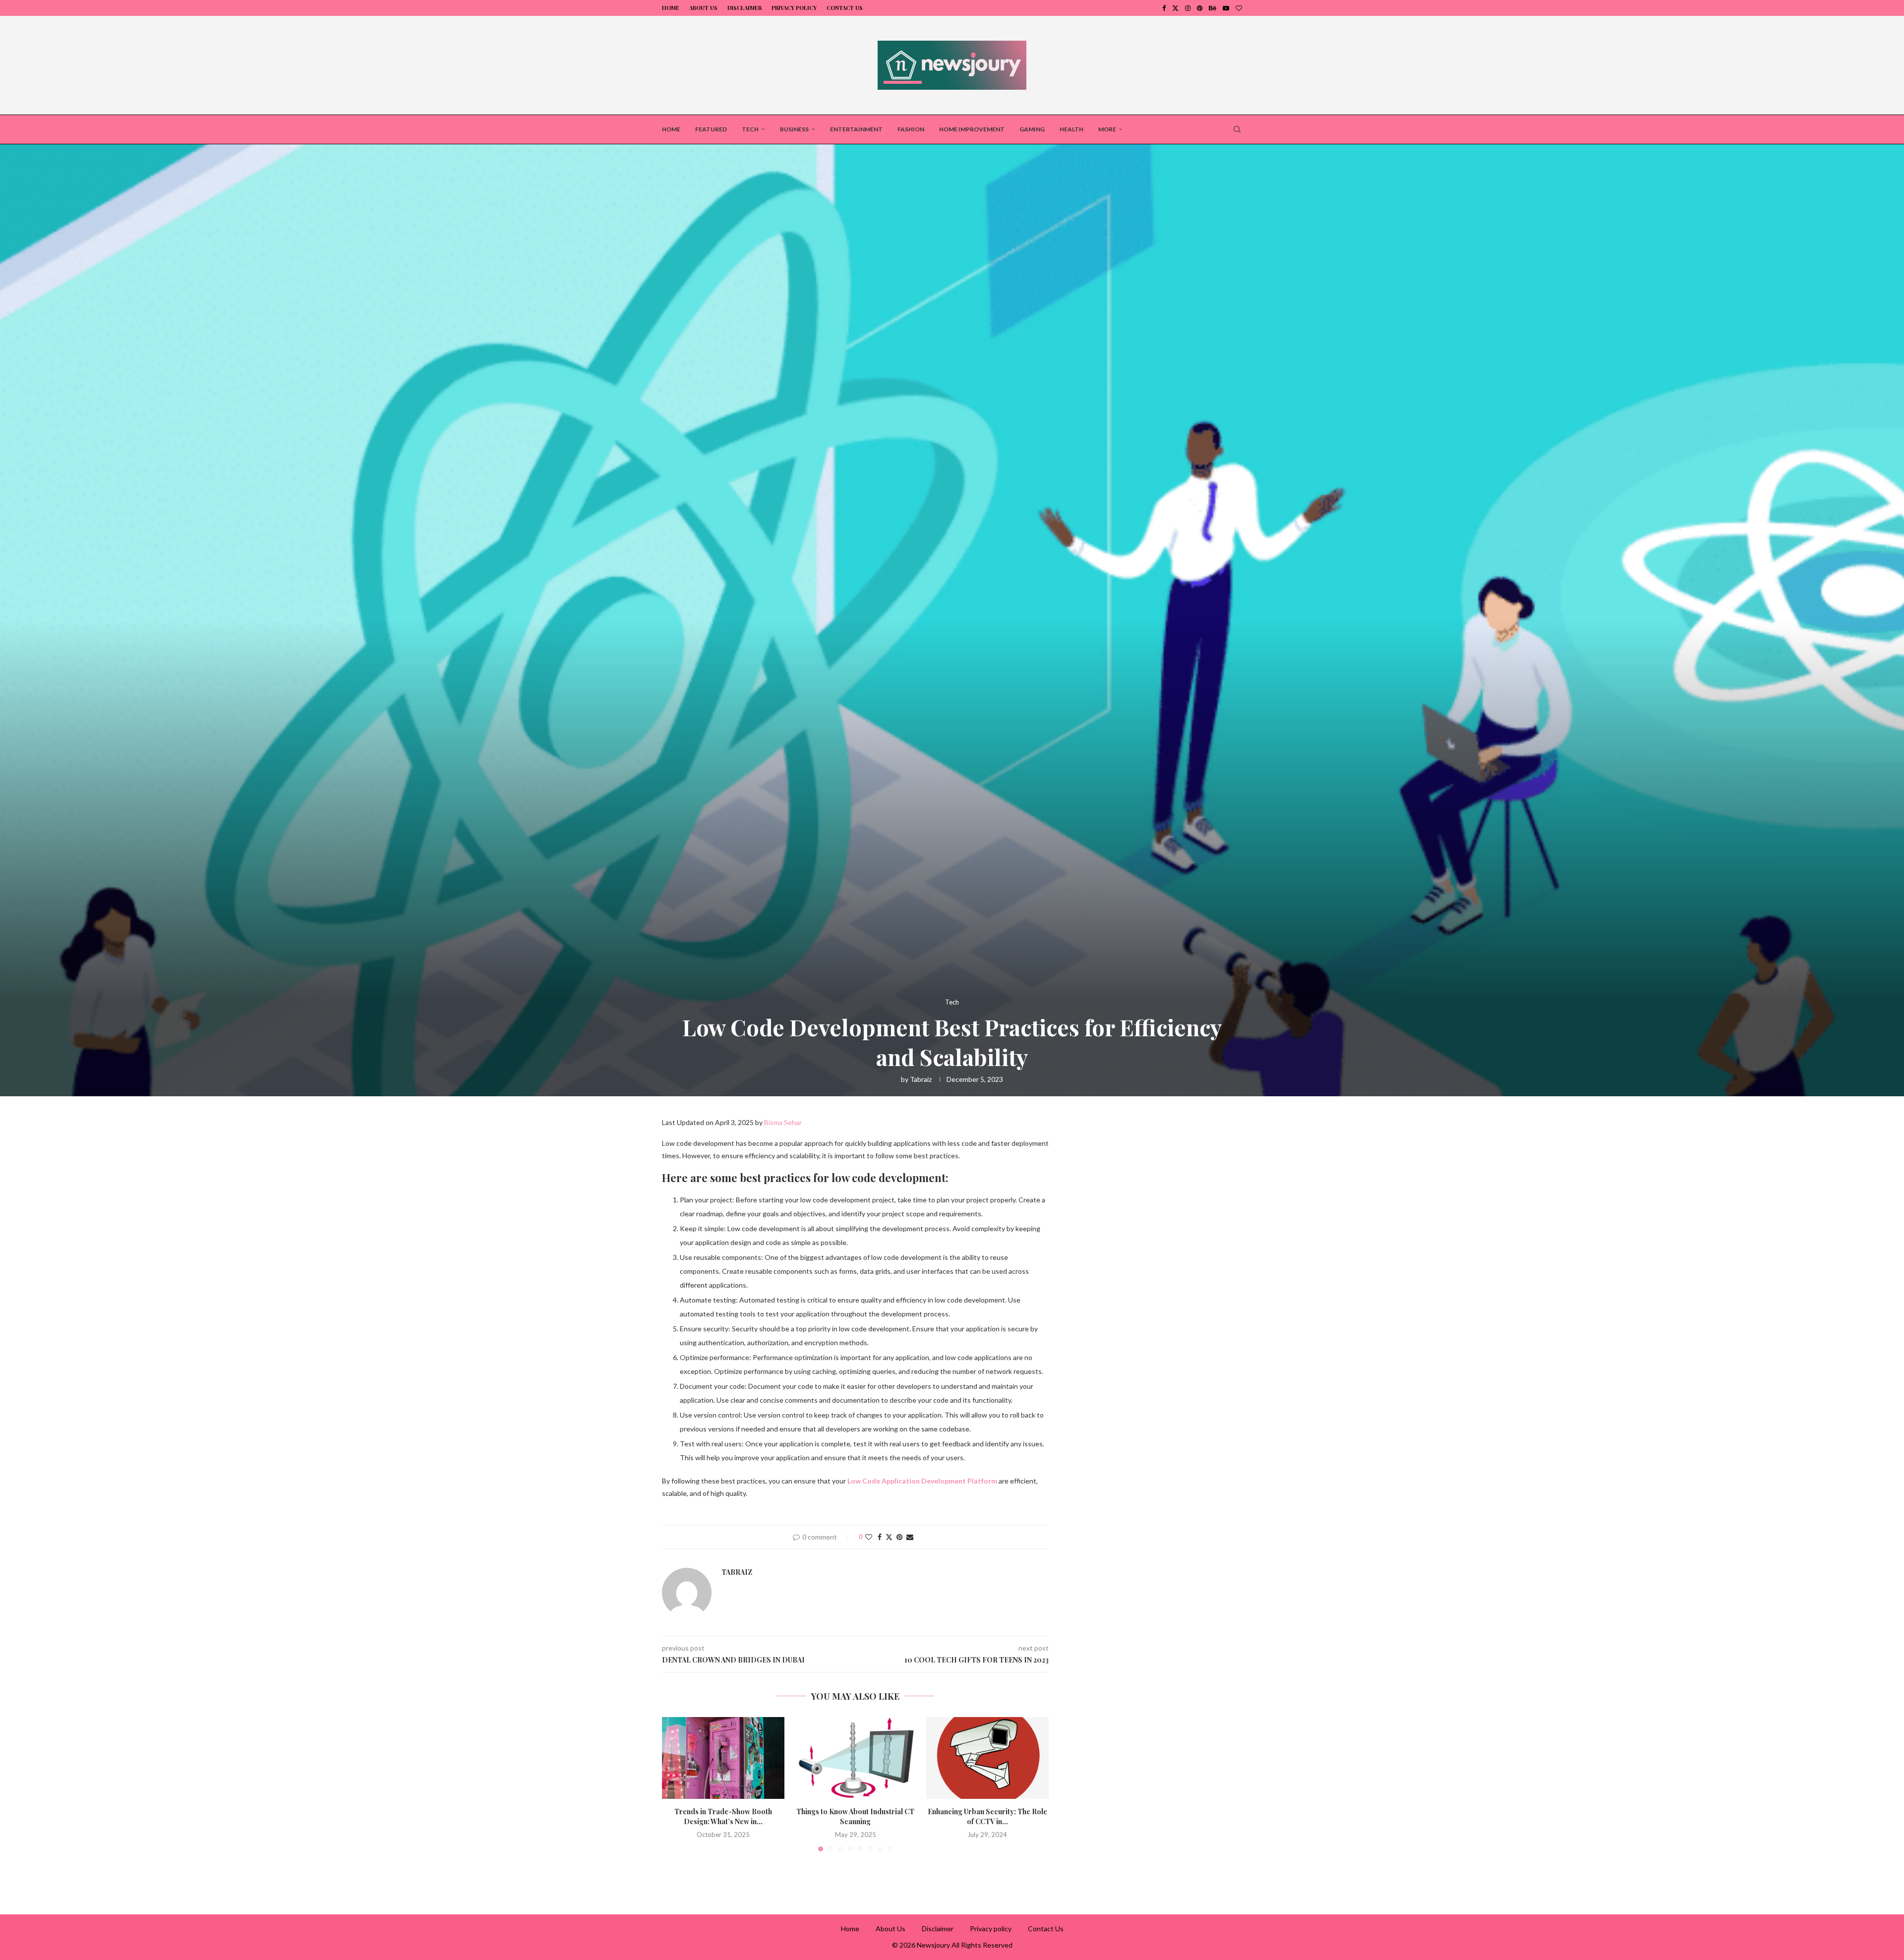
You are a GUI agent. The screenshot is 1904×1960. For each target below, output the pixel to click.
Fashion (911, 129)
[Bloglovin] (1239, 8)
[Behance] (1213, 8)
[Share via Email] (910, 1537)
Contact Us (845, 8)
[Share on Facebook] (880, 1537)
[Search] (1237, 129)
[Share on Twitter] (889, 1537)
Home (671, 8)
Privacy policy (794, 8)
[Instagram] (1188, 8)
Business (794, 129)
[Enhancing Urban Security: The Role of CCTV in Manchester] (987, 1758)
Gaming (1032, 129)
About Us (703, 8)
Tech (750, 129)
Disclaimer (744, 8)
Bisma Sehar (783, 1122)
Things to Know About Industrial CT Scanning (855, 1817)
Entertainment (856, 129)
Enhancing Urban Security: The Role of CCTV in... (987, 1817)
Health (1071, 129)
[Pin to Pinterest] (899, 1537)
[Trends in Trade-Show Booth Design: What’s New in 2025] (723, 1758)
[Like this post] (869, 1537)
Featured (711, 129)
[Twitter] (1175, 8)
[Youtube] (1226, 8)
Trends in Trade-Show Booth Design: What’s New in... (723, 1817)
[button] (675, 1784)
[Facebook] (1164, 8)
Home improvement (972, 129)
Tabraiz (921, 1079)
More (1107, 129)
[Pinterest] (1200, 8)
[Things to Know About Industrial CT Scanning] (856, 1758)
